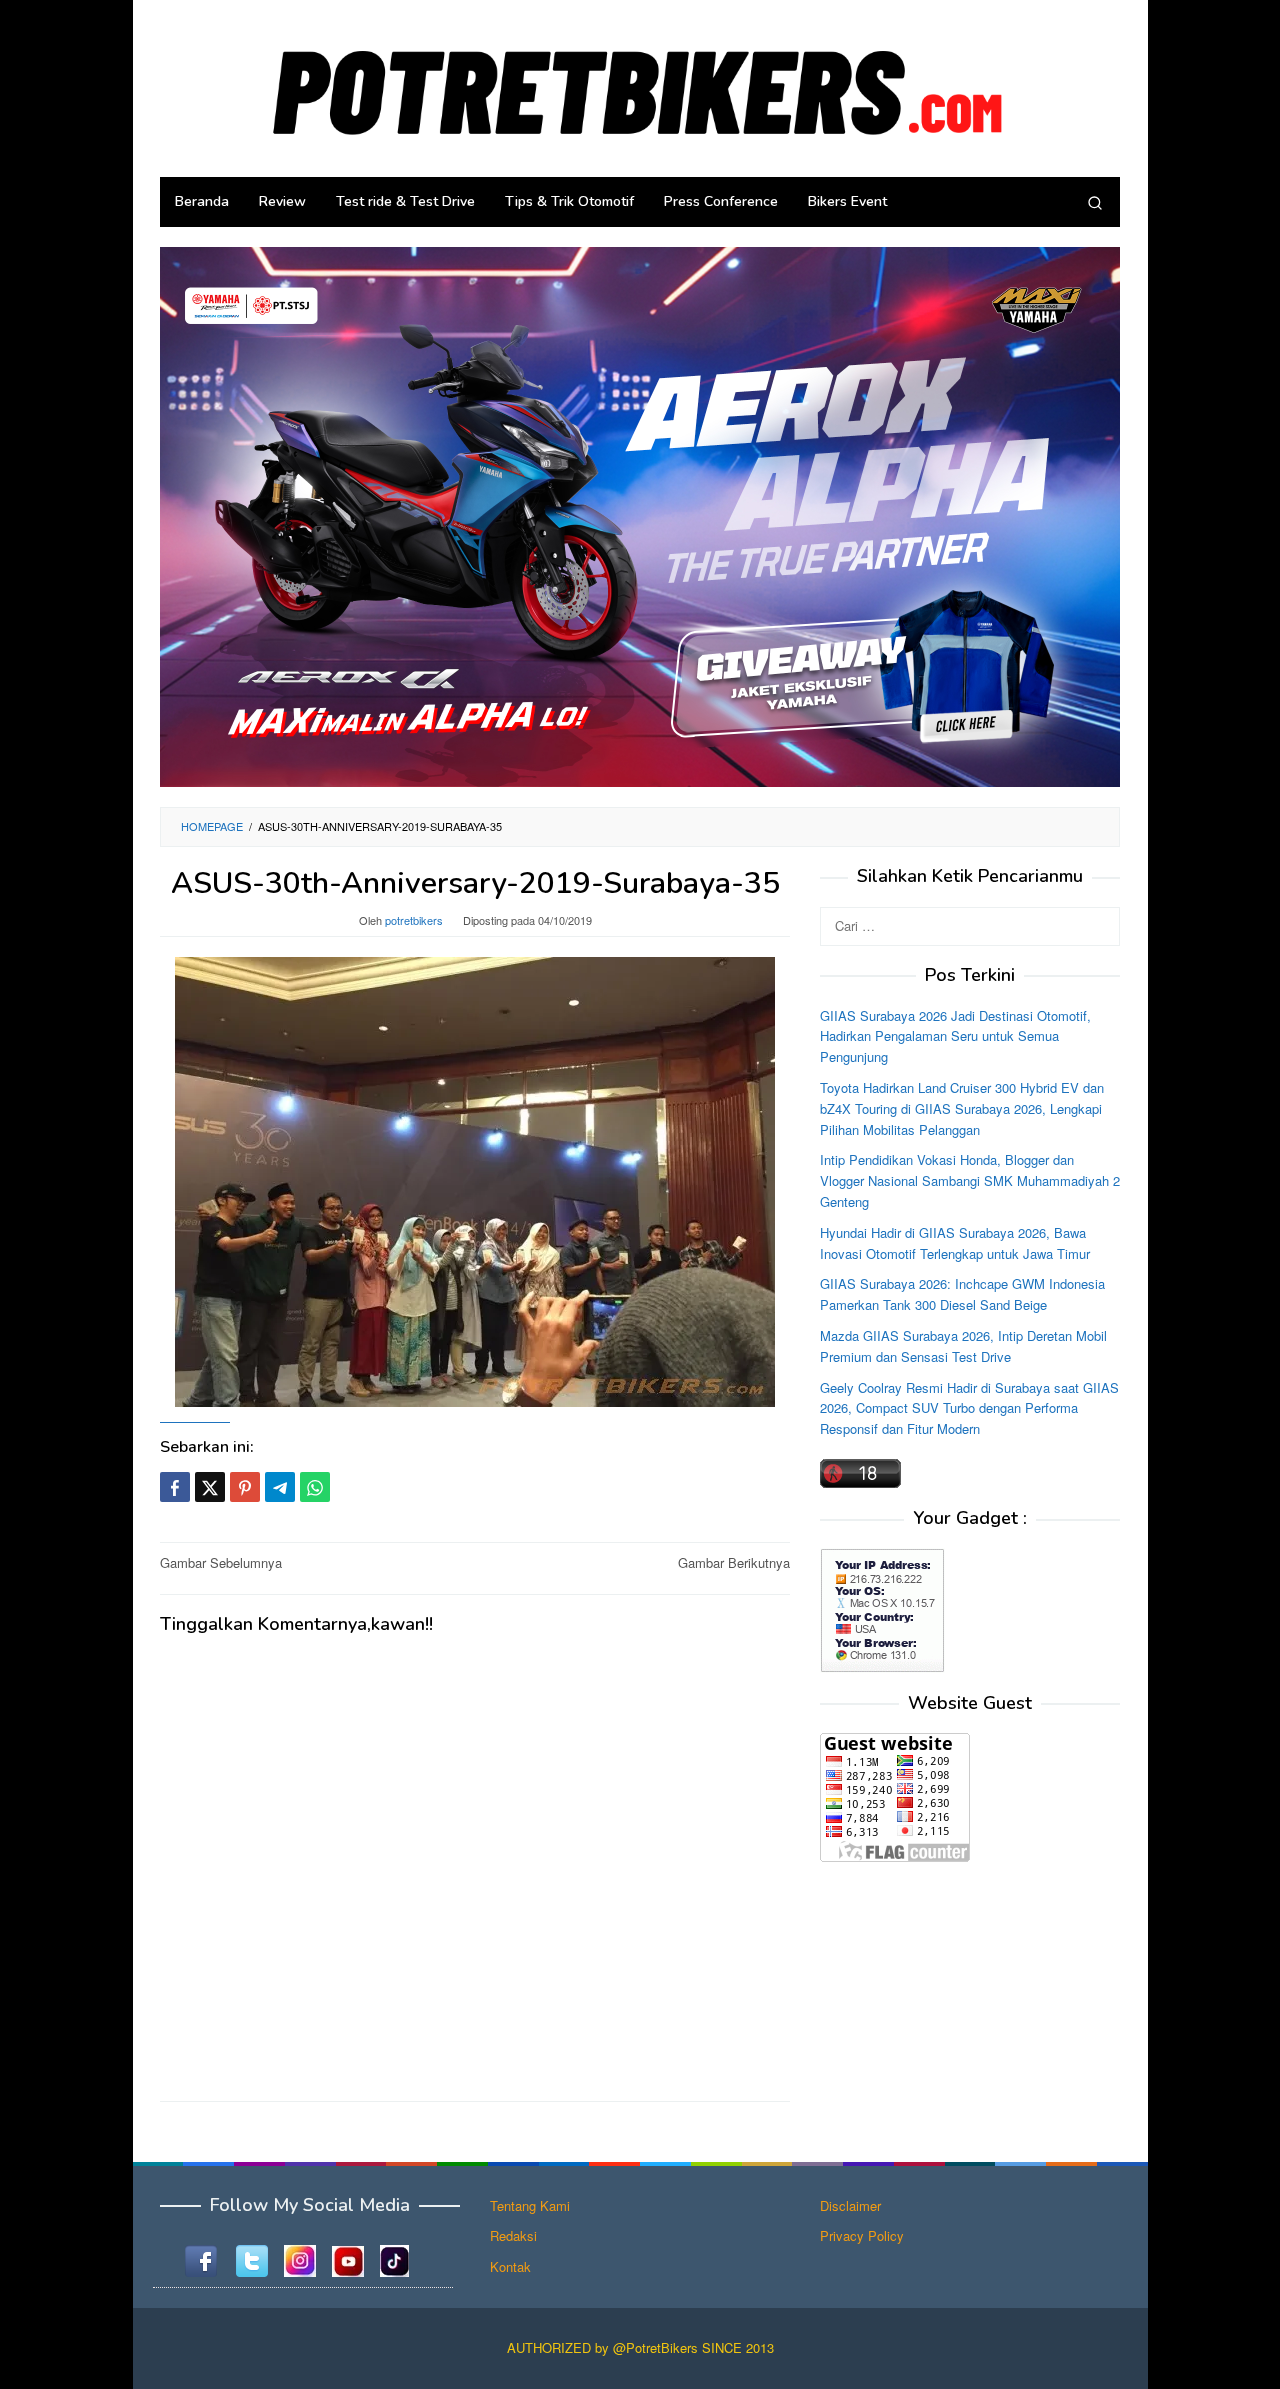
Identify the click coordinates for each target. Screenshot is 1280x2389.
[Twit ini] (210, 1487)
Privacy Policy (862, 2235)
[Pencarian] (1095, 202)
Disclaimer (850, 2205)
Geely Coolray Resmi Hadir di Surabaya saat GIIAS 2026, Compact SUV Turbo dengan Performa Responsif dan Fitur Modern (969, 1407)
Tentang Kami (530, 2205)
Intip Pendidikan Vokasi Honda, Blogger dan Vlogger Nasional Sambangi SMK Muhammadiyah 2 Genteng (970, 1180)
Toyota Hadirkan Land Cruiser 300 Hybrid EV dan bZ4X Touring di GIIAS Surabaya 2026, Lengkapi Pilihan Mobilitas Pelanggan (962, 1108)
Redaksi (513, 2235)
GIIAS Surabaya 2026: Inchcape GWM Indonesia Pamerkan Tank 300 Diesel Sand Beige (962, 1294)
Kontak (510, 2266)
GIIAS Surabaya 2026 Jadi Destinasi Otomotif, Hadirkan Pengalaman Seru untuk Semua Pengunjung (955, 1035)
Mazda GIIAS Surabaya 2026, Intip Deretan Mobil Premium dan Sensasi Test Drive (963, 1345)
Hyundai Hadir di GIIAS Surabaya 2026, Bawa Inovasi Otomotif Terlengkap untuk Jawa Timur (955, 1242)
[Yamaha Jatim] (640, 515)
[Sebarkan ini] (175, 1487)
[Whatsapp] (315, 1487)
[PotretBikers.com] (640, 86)
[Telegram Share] (280, 1487)
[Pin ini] (245, 1487)
